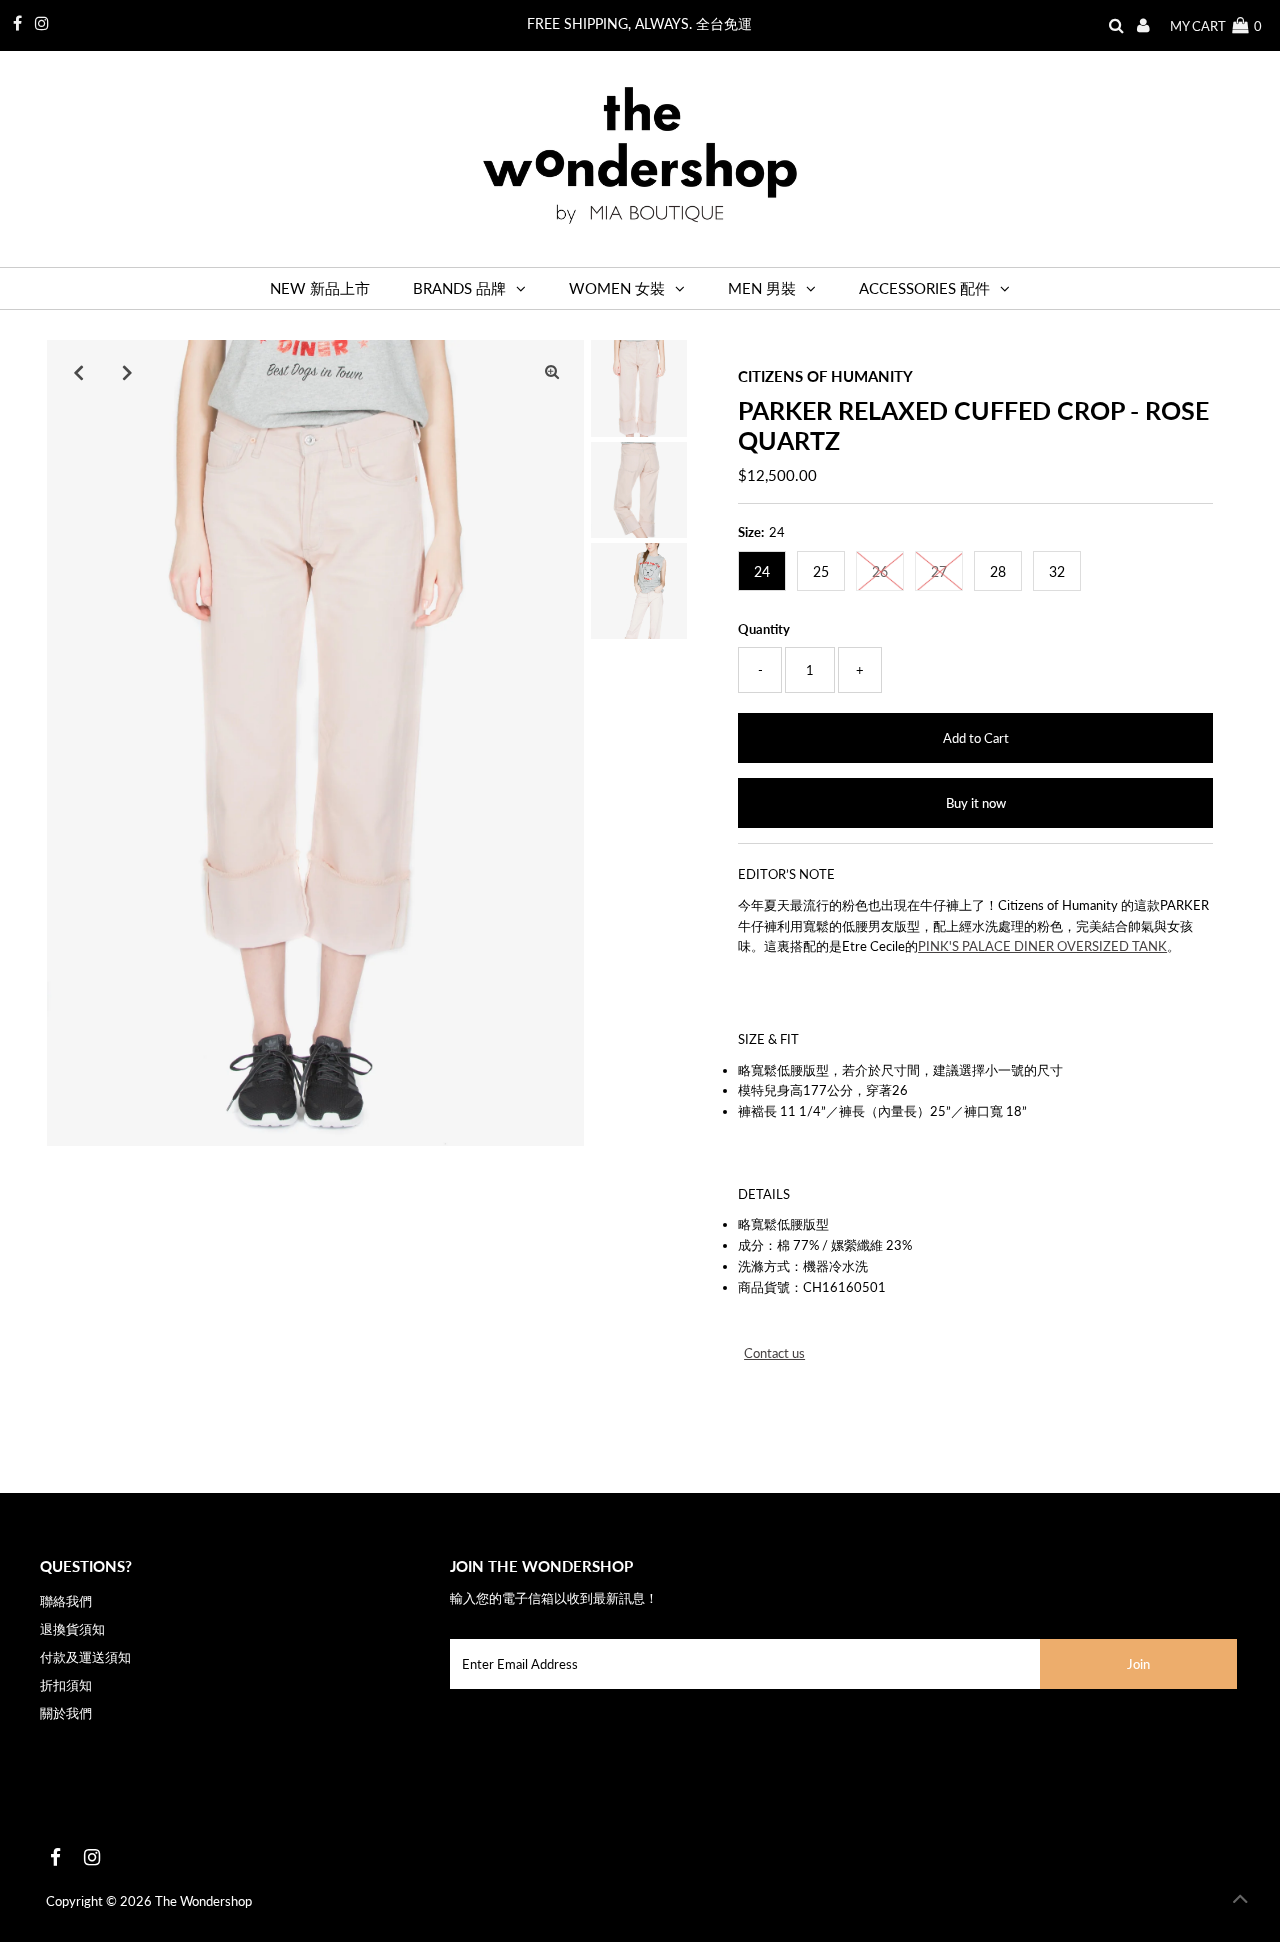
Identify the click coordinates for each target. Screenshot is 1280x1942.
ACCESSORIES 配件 (924, 288)
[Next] (128, 372)
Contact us (774, 1353)
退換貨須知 (72, 1629)
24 (762, 571)
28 (998, 571)
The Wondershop (203, 1901)
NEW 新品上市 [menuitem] (320, 288)
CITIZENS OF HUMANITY (825, 376)
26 (880, 571)
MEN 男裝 (762, 288)
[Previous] (79, 372)
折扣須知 (66, 1685)
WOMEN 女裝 (617, 288)
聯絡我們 (66, 1601)
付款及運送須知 (85, 1657)
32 (1057, 571)
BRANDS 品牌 (459, 288)
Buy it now (976, 803)
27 (939, 571)
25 (821, 571)
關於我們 (66, 1713)
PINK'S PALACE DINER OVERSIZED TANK (1042, 946)
